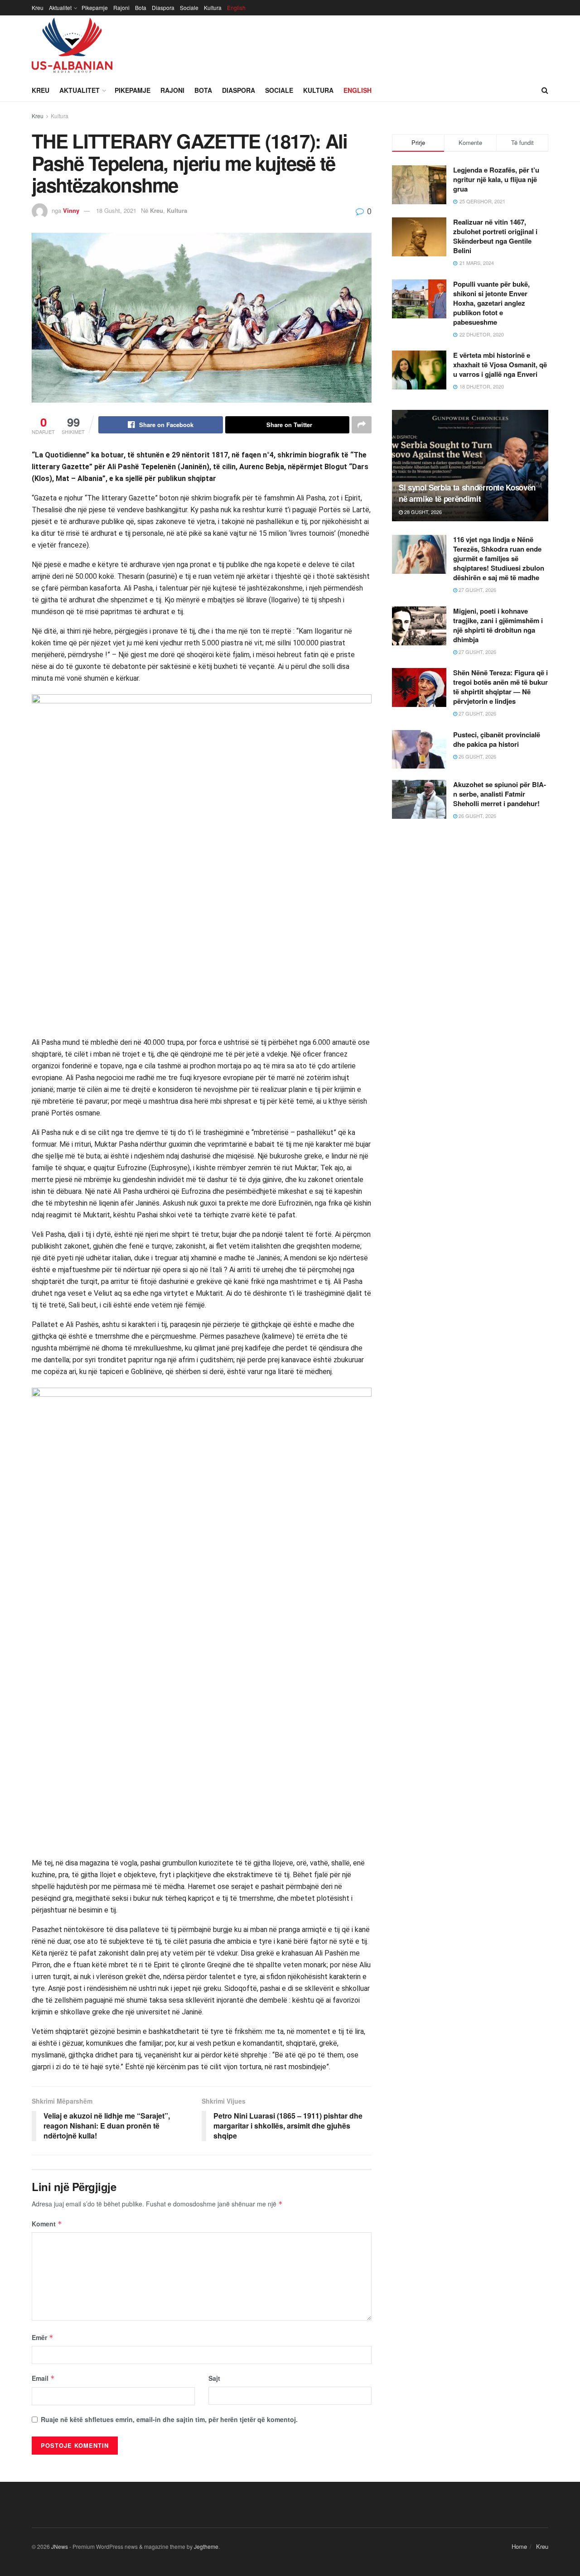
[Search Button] (545, 90)
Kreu (38, 7)
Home (519, 2546)
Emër (43, 2337)
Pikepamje (95, 7)
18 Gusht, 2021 (116, 210)
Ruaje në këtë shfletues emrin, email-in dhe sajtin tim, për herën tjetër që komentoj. (169, 2419)
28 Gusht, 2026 (422, 512)
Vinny (71, 210)
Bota (141, 7)
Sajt (214, 2378)
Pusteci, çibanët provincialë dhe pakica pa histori (497, 739)
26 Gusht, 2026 (477, 756)
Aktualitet (60, 7)
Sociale (189, 7)
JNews (60, 2546)
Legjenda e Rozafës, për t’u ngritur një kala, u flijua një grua (496, 179)
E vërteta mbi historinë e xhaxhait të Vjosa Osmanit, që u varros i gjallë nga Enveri (500, 365)
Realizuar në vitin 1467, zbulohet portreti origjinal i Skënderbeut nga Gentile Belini (495, 236)
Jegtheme (206, 2546)
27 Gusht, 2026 (477, 590)
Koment (47, 2224)
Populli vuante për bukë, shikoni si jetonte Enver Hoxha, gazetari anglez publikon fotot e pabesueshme (491, 303)
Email (43, 2378)
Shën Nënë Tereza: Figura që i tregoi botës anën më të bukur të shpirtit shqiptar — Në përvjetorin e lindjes (500, 687)
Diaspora (163, 7)
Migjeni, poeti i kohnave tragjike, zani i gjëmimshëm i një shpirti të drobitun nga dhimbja (498, 625)
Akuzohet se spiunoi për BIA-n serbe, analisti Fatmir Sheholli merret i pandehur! (500, 794)
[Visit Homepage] (72, 47)
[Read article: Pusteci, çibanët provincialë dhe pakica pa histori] (419, 750)
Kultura (213, 7)
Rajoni (121, 7)
